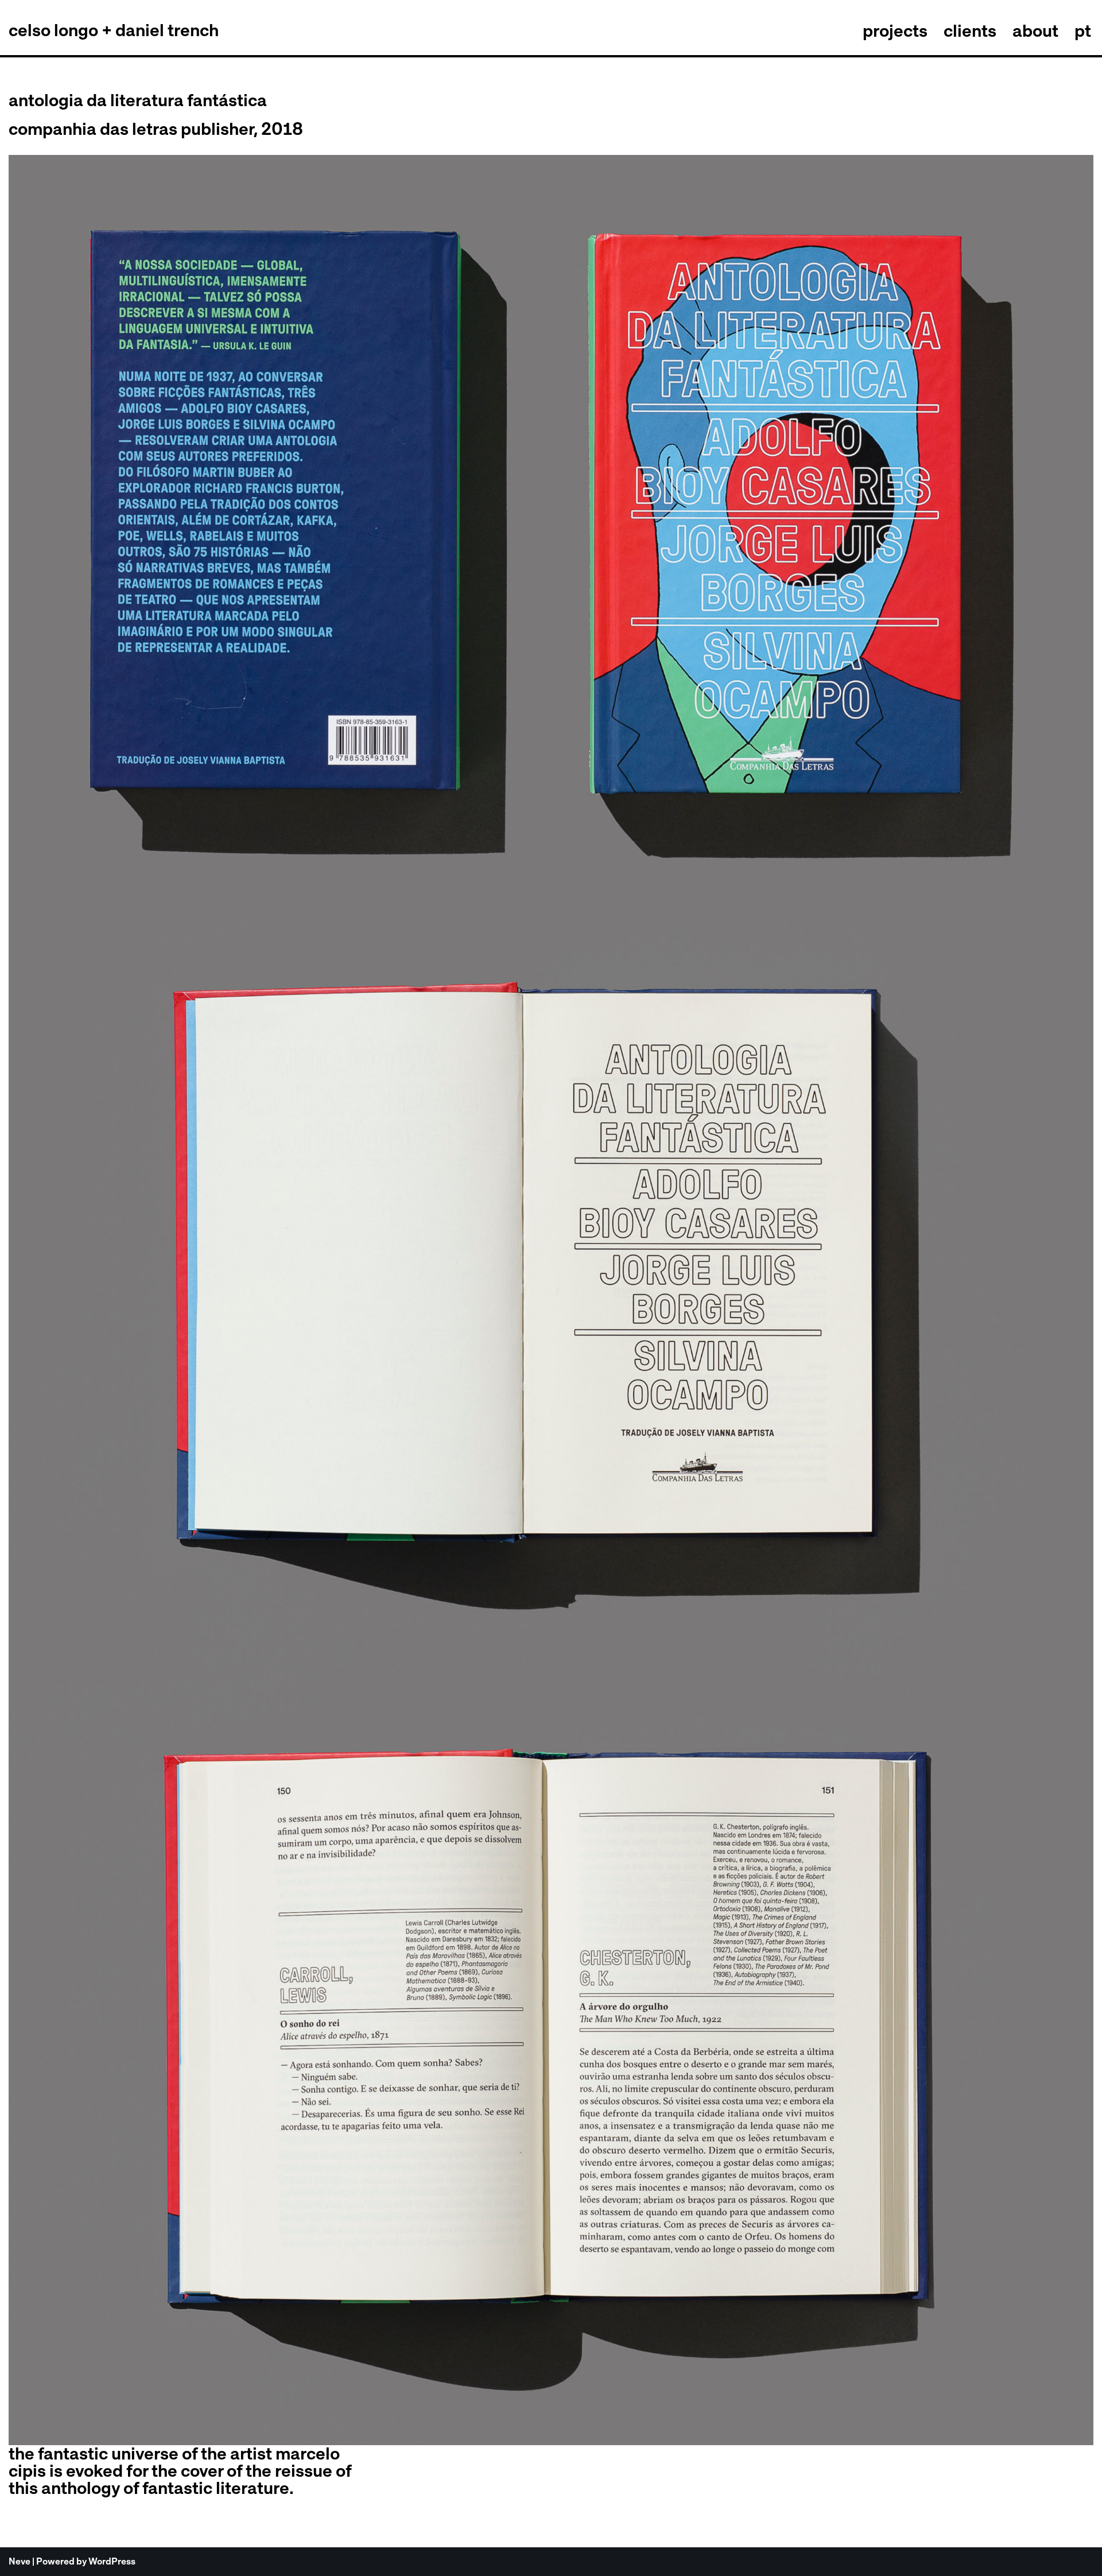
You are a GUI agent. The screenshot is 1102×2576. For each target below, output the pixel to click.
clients (970, 30)
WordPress (112, 2561)
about (1035, 30)
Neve (20, 2561)
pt (1083, 30)
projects (895, 30)
